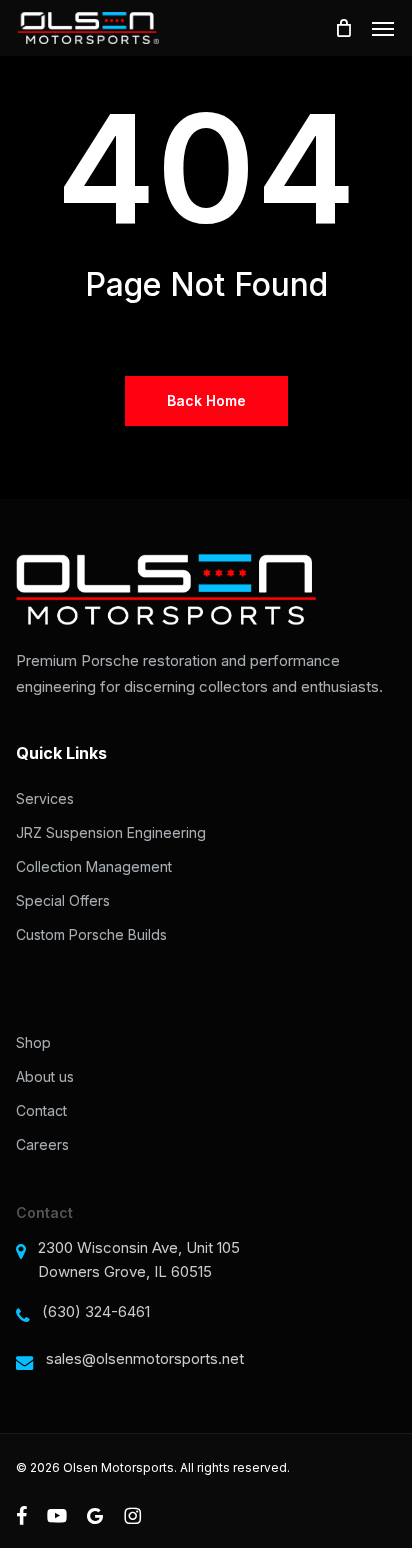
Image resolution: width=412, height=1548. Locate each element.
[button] (383, 28)
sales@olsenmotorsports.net (145, 1358)
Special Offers (63, 900)
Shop (33, 1042)
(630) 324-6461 (96, 1311)
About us (45, 1076)
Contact (41, 1110)
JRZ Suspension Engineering (111, 832)
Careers (42, 1144)
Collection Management (94, 866)
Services (45, 798)
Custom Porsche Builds (91, 934)
